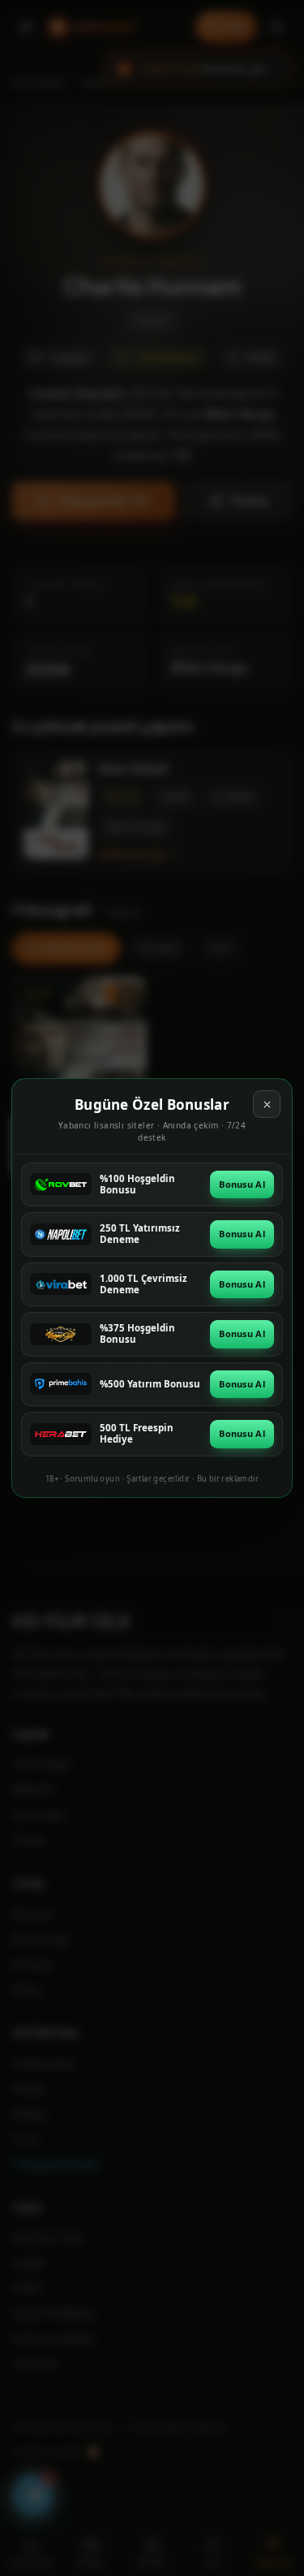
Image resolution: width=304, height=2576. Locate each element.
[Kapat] (267, 1104)
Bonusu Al (242, 1184)
